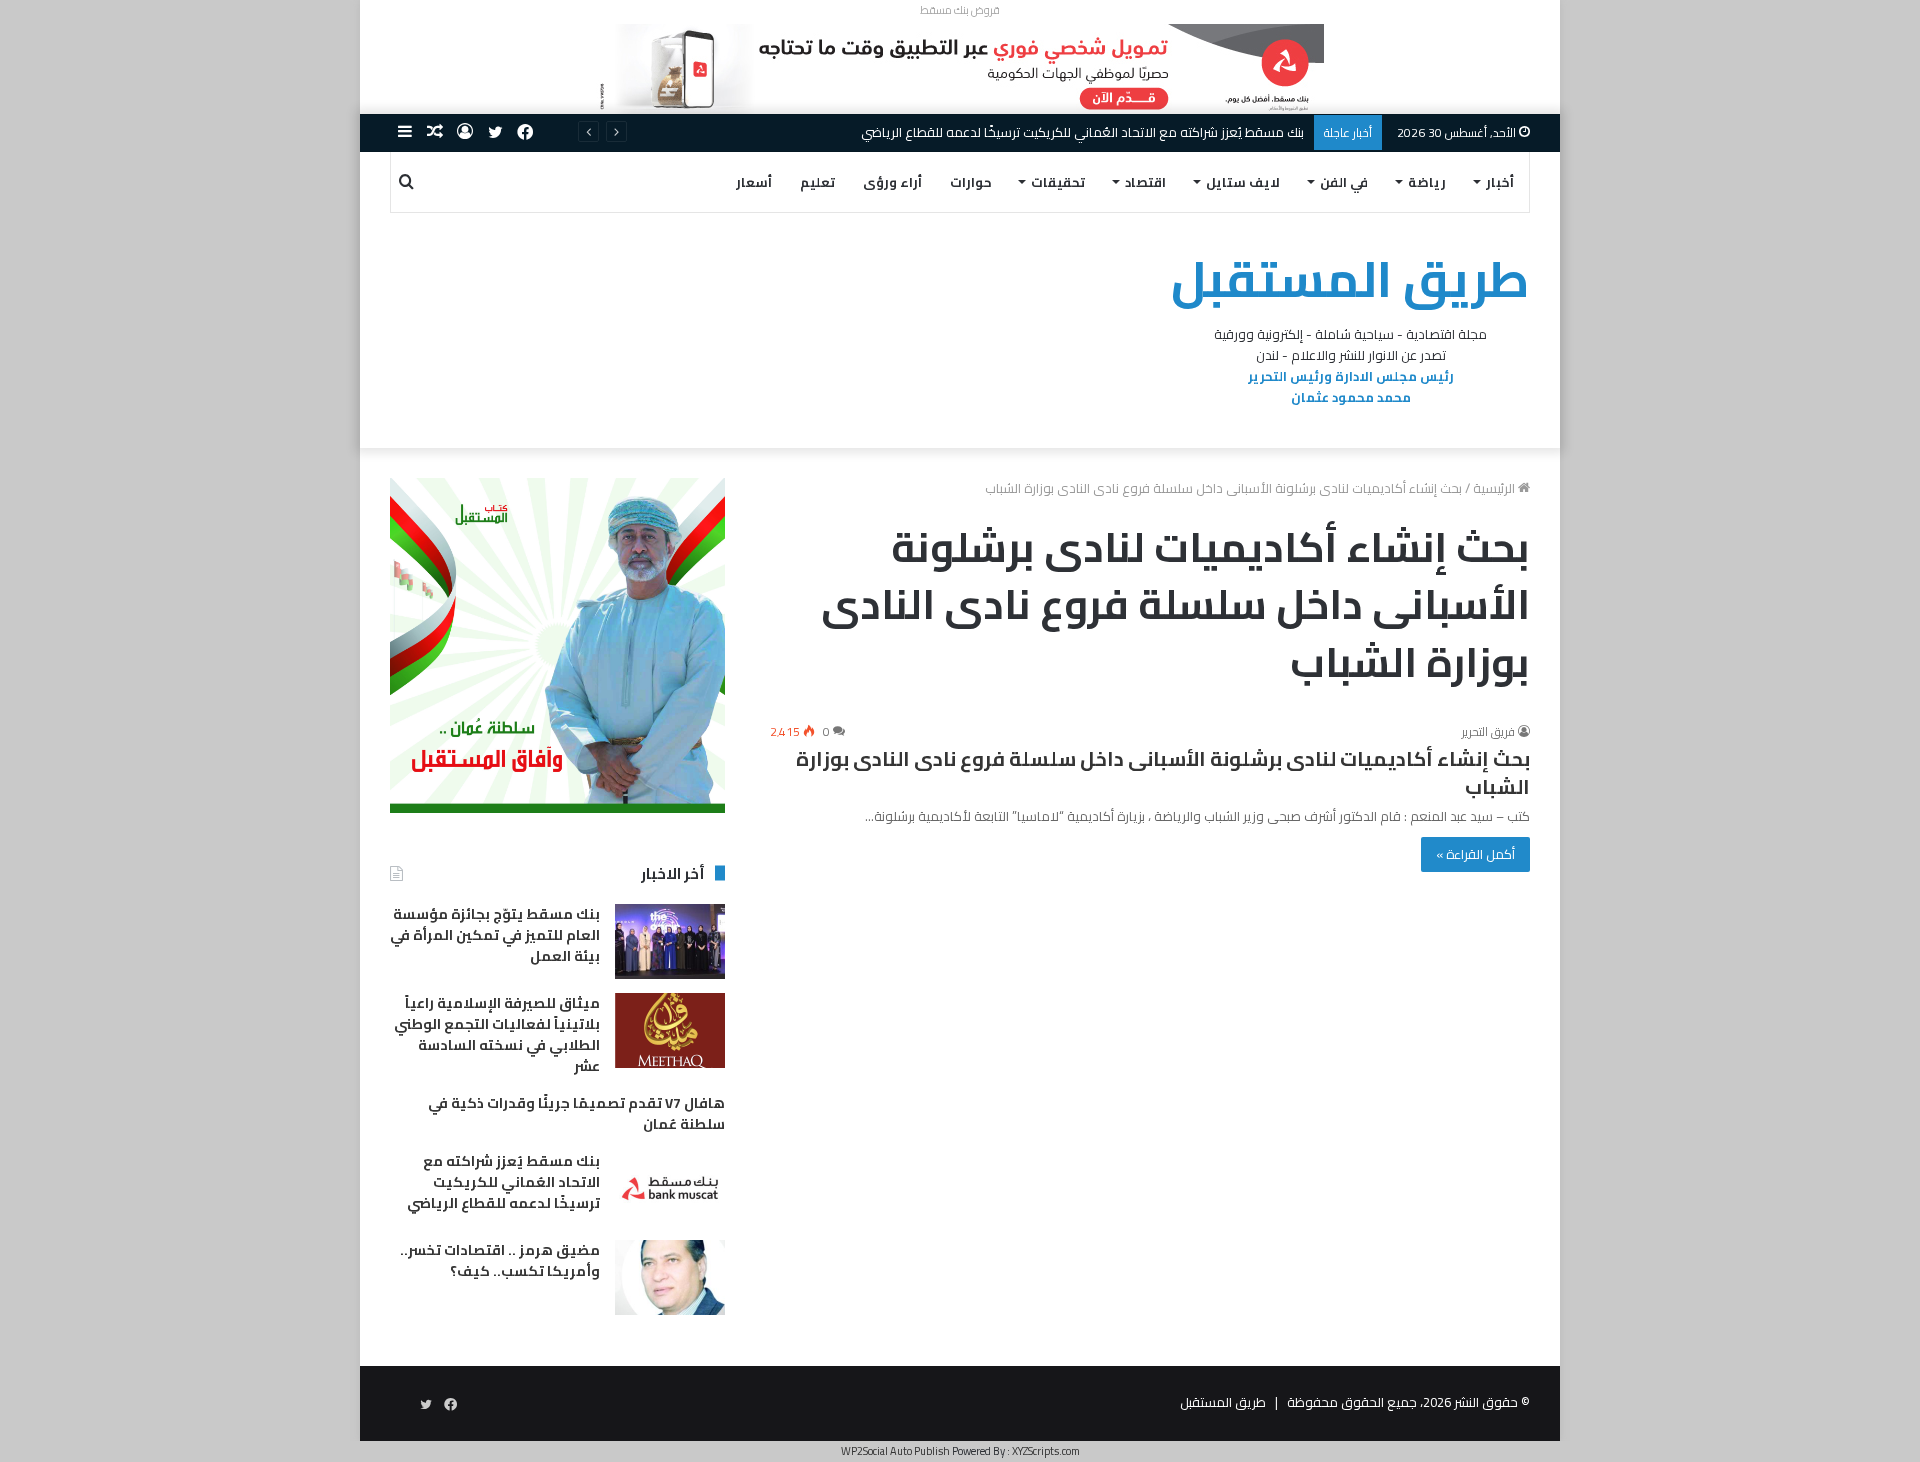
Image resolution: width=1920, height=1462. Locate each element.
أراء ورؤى (892, 182)
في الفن (1344, 182)
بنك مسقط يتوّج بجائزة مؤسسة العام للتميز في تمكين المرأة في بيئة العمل (495, 935)
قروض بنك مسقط (960, 10)
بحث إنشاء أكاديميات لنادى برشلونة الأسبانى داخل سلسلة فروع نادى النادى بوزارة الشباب (1163, 772)
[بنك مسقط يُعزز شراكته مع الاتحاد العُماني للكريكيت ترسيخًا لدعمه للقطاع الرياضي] (670, 1188)
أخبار (1500, 182)
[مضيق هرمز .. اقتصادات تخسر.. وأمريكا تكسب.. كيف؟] (670, 1277)
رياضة (1427, 182)
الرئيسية (1495, 488)
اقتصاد (1145, 182)
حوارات (971, 182)
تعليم (817, 182)
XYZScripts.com (1046, 1451)
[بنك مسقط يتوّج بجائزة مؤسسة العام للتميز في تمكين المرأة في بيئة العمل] (670, 941)
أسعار (754, 182)
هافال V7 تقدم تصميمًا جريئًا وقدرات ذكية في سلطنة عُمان (576, 1113)
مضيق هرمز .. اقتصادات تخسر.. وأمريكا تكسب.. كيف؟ (500, 1260)
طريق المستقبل (1223, 1402)
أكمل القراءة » (1475, 854)
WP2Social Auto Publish (895, 1451)
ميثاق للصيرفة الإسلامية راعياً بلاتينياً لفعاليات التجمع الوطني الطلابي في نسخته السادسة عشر (497, 1034)
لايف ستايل (1243, 182)
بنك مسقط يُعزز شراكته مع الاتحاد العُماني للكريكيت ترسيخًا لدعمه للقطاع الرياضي (1082, 132)
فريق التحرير (1488, 731)
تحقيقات (1058, 182)
